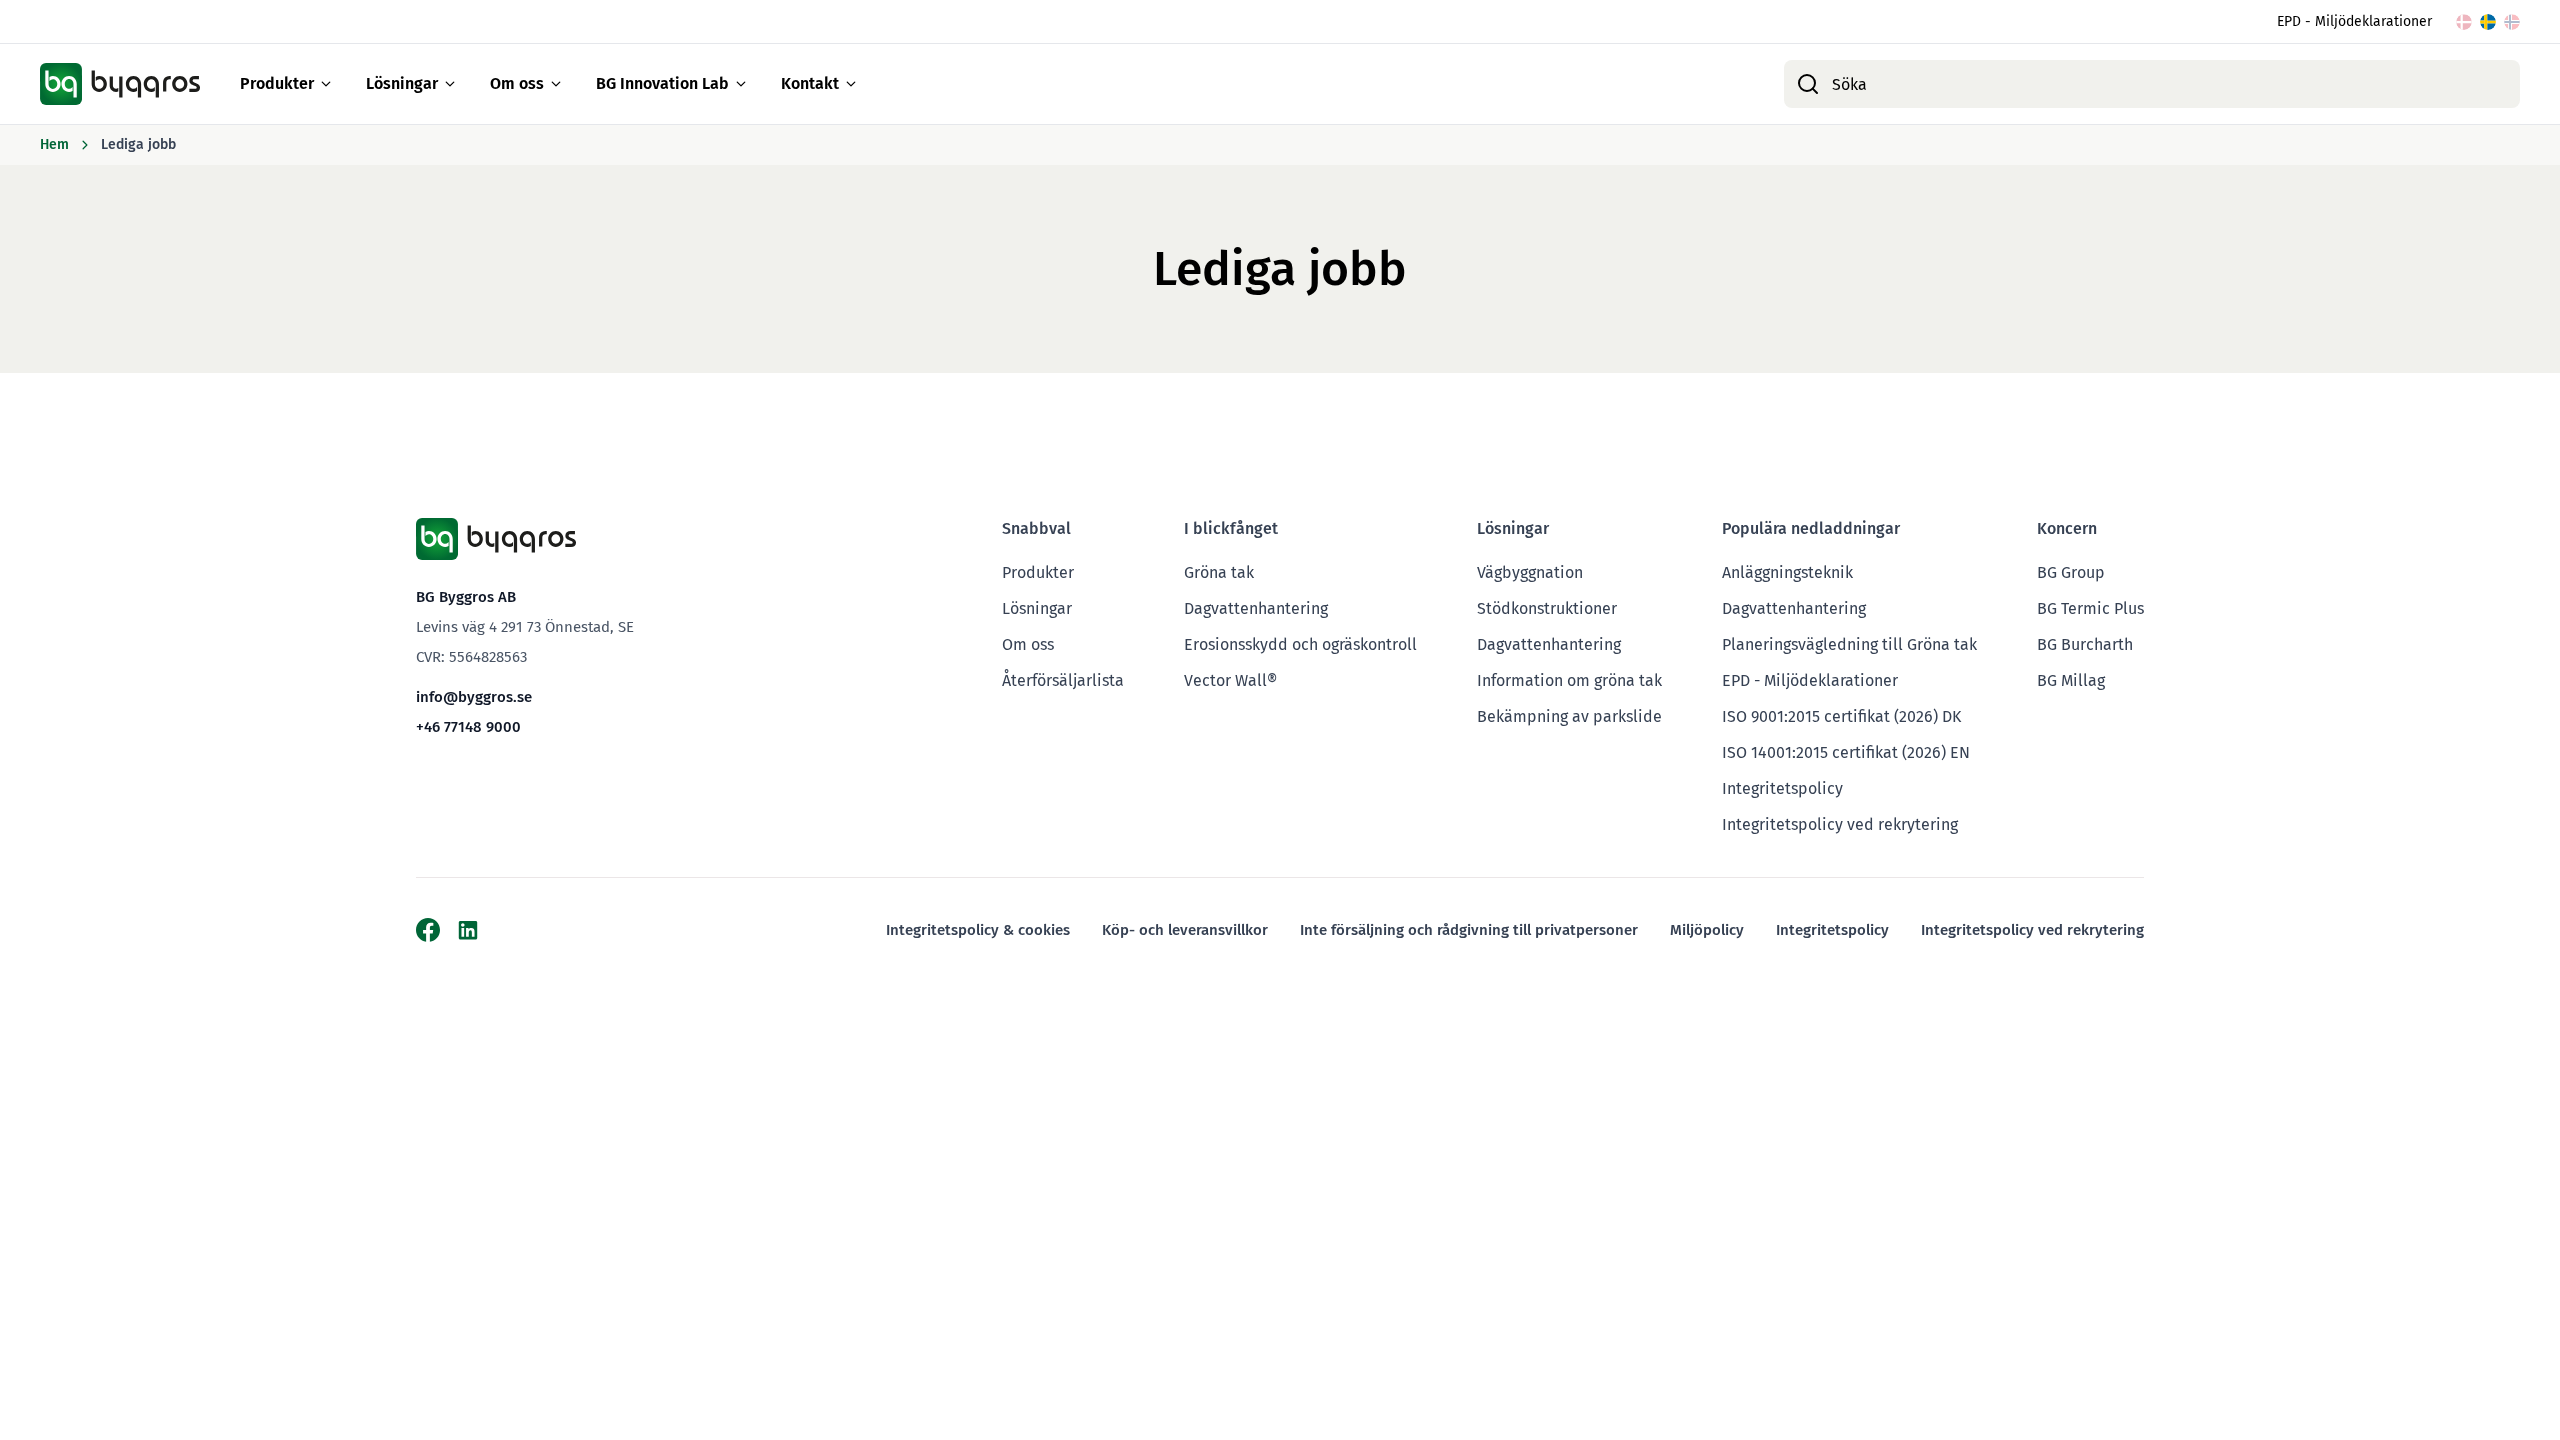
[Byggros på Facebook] (428, 930)
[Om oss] (556, 84)
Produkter (277, 83)
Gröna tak (1219, 572)
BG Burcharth (2085, 644)
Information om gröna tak (1569, 680)
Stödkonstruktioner (1547, 608)
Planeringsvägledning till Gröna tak (1849, 644)
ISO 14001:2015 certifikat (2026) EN (1846, 752)
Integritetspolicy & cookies (978, 930)
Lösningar (402, 83)
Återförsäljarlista (1063, 680)
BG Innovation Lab (662, 83)
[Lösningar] (450, 84)
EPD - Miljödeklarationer (2354, 21)
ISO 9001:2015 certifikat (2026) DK (1841, 716)
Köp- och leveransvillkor (1185, 930)
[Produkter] (326, 84)
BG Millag (2071, 680)
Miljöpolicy (1707, 930)
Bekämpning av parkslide (1569, 716)
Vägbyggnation (1530, 572)
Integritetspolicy (1782, 788)
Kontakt (810, 83)
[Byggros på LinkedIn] (468, 930)
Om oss (517, 83)
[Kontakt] (851, 84)
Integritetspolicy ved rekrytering (1840, 824)
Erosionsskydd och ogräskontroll (1300, 644)
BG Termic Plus (2090, 608)
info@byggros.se (474, 697)
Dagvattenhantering (1256, 608)
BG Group (2071, 572)
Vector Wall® (1230, 680)
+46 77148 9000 (468, 727)
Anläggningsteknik (1787, 572)
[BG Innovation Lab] (741, 84)
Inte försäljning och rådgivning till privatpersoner (1469, 930)
